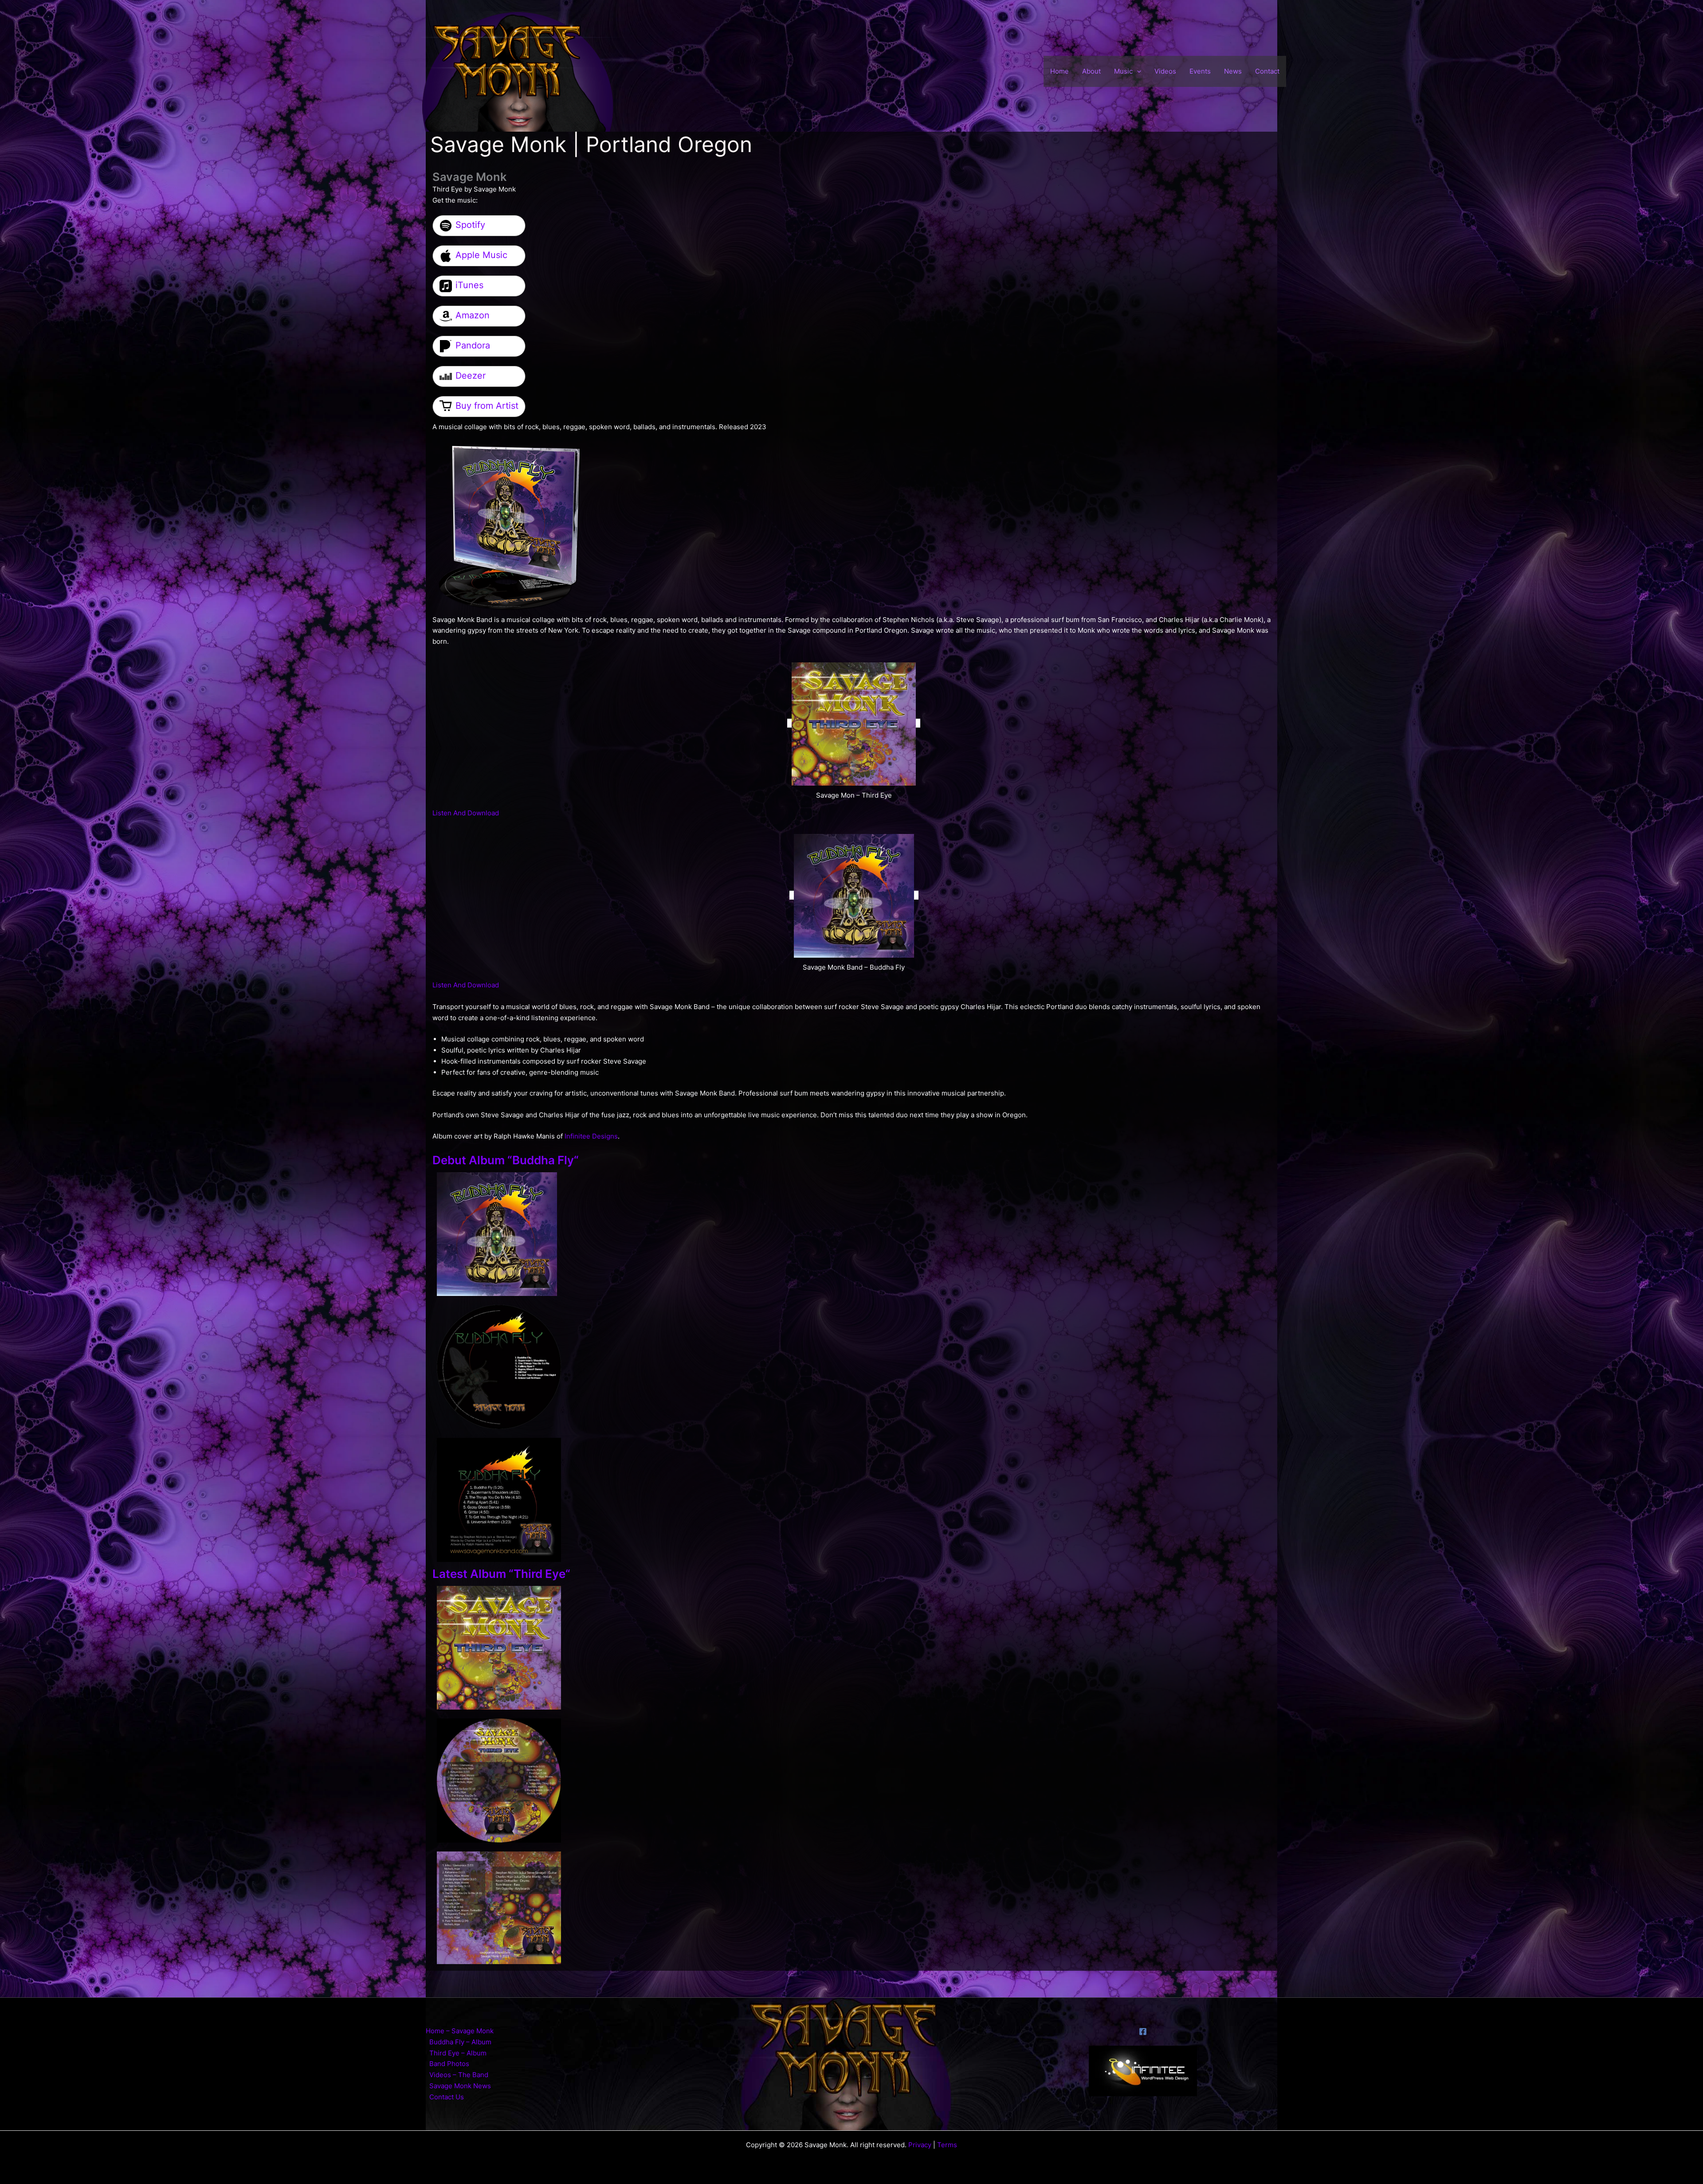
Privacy (920, 2145)
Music (1123, 71)
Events (1200, 71)
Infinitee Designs (591, 1136)
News (1233, 71)
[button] (1137, 71)
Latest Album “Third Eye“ (501, 1574)
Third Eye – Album (458, 2053)
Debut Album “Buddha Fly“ (506, 1160)
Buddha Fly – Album (460, 2042)
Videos (1165, 71)
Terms (947, 2145)
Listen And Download (466, 813)
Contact (1267, 71)
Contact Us (447, 2097)
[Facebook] (1143, 2031)
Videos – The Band (459, 2075)
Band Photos (449, 2064)
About (1091, 71)
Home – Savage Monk (460, 2031)
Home (1059, 71)
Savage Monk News (460, 2086)
